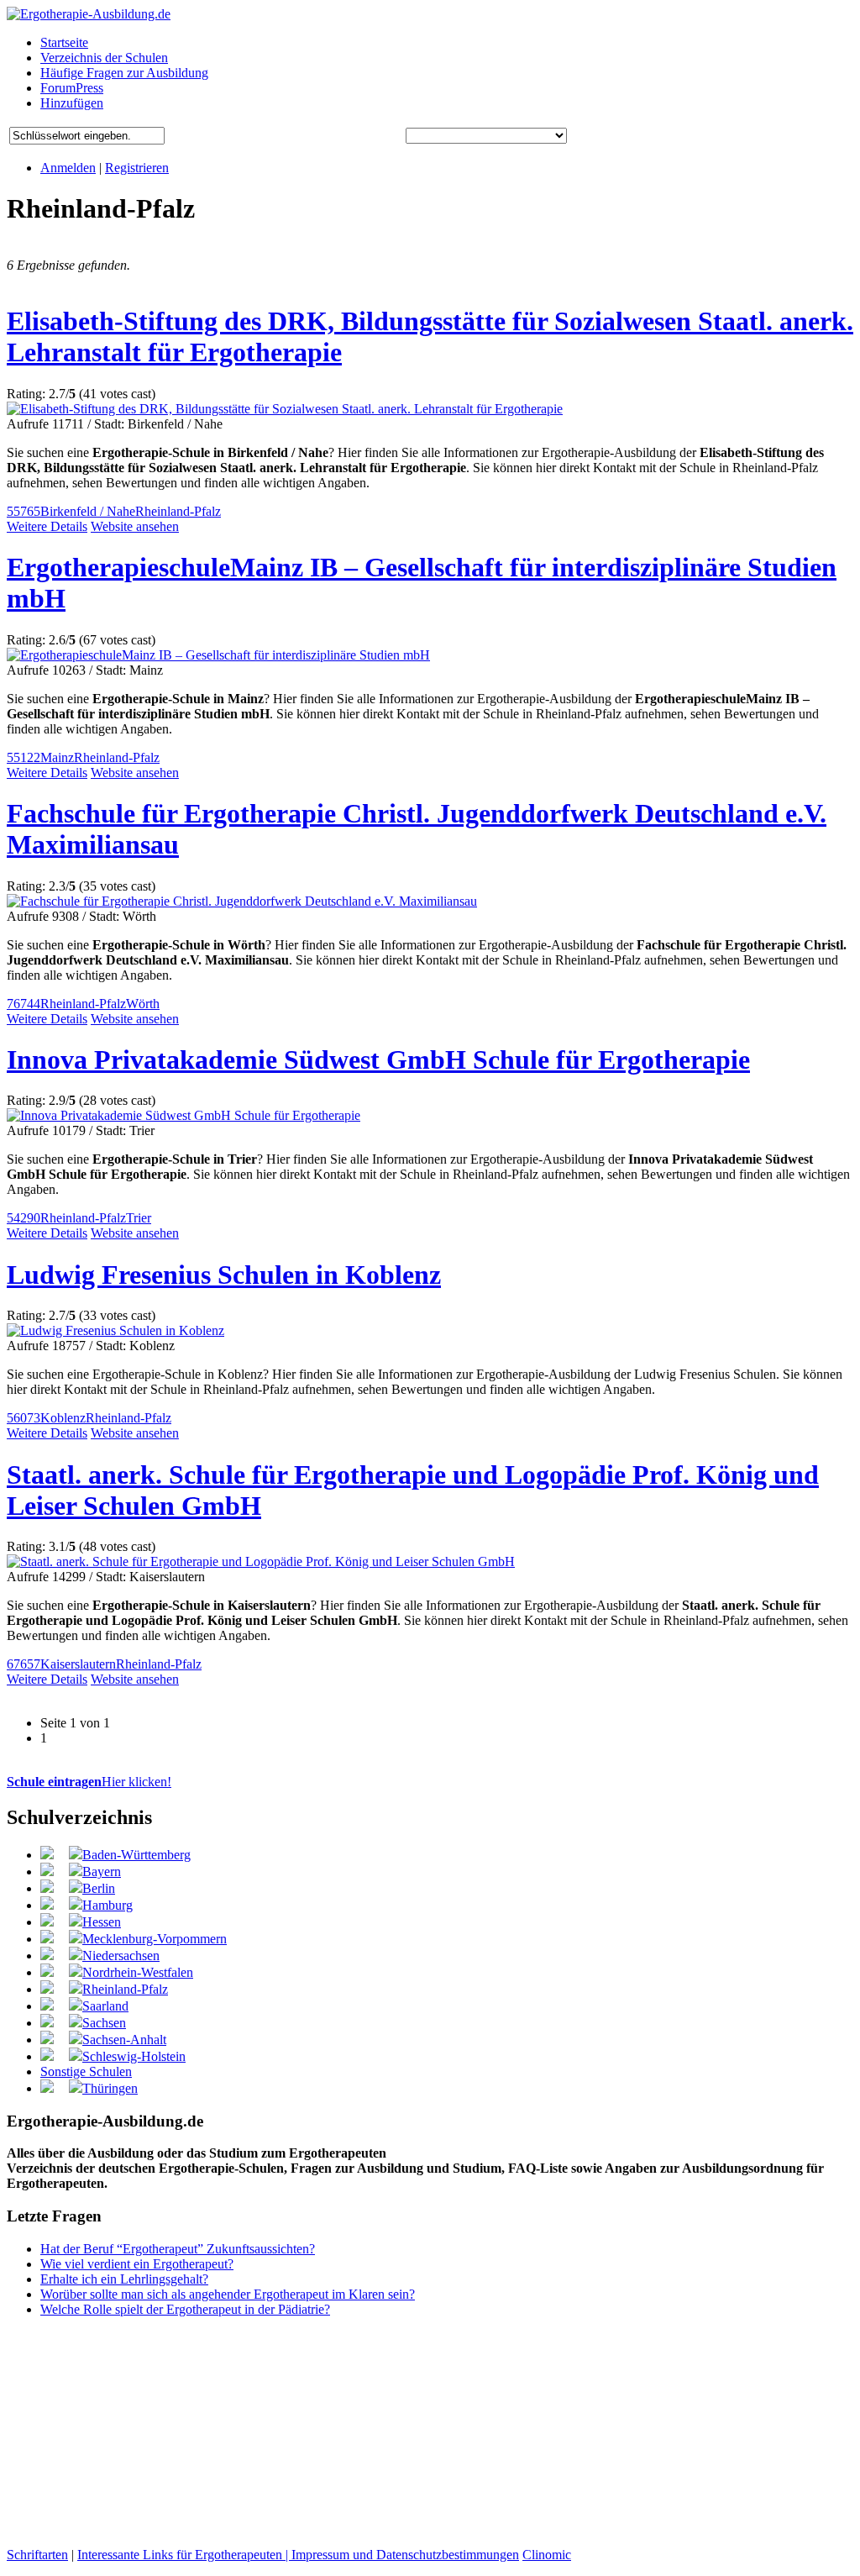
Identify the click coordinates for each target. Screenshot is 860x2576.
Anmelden (68, 168)
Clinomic (547, 2555)
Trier (139, 1218)
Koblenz (63, 1418)
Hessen (102, 1922)
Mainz (57, 757)
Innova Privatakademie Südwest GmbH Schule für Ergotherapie (378, 1059)
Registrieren (137, 168)
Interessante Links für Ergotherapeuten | (184, 2555)
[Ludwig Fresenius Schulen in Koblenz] (115, 1330)
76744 (24, 1004)
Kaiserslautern (78, 1664)
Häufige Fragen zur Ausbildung (124, 73)
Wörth (143, 1004)
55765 (24, 511)
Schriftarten (37, 2555)
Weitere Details (47, 526)
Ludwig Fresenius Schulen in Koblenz (224, 1275)
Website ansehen (135, 526)
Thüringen (110, 2088)
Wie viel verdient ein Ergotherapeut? (137, 2264)
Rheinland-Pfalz (178, 511)
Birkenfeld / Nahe (88, 511)
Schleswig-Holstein (134, 2056)
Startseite (64, 42)
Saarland (105, 2006)
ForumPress (72, 88)
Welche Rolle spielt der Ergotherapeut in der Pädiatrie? (185, 2309)
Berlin (99, 1888)
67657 (24, 1664)
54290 (24, 1218)
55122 (24, 757)
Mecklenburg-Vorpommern (155, 1939)
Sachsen (104, 2023)
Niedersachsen (121, 1956)
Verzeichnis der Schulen (104, 58)
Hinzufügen (72, 103)
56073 (24, 1418)
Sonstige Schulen (86, 2071)
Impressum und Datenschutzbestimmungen (405, 2555)
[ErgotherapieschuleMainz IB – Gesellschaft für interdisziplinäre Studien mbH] (218, 655)
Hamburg (107, 1905)
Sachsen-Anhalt (124, 2040)
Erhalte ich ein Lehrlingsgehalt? (124, 2279)
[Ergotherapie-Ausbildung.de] (89, 14)
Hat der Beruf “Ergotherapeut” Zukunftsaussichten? (178, 2249)
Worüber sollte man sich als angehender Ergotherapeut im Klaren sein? (228, 2294)
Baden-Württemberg (136, 1855)
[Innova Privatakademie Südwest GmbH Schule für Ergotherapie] (184, 1115)
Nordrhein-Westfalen (138, 1972)
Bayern (102, 1872)
